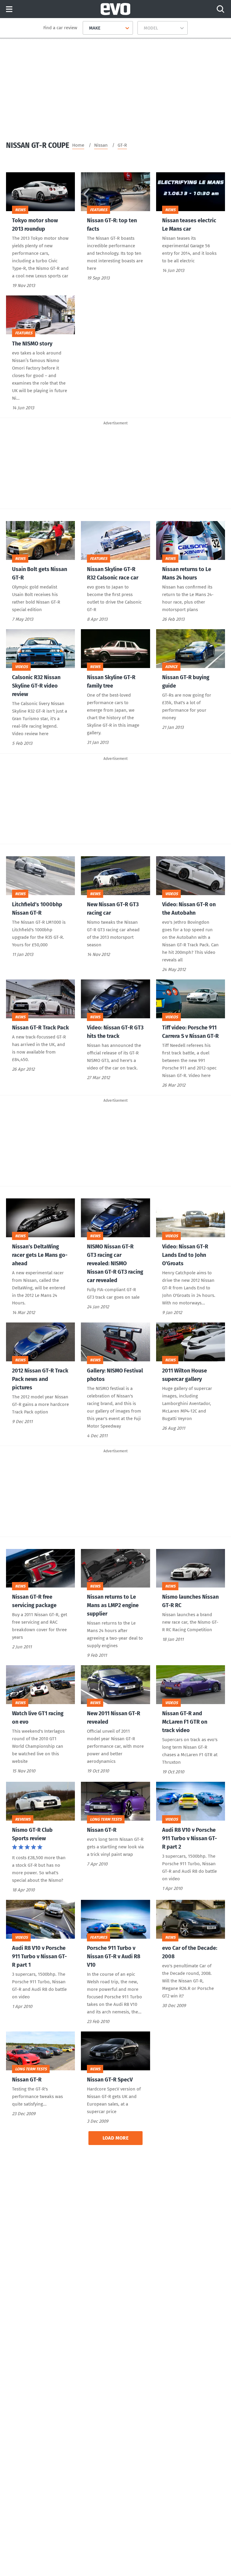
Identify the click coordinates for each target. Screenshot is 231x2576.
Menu (9, 9)
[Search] (220, 9)
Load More (116, 2138)
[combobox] (87, 28)
